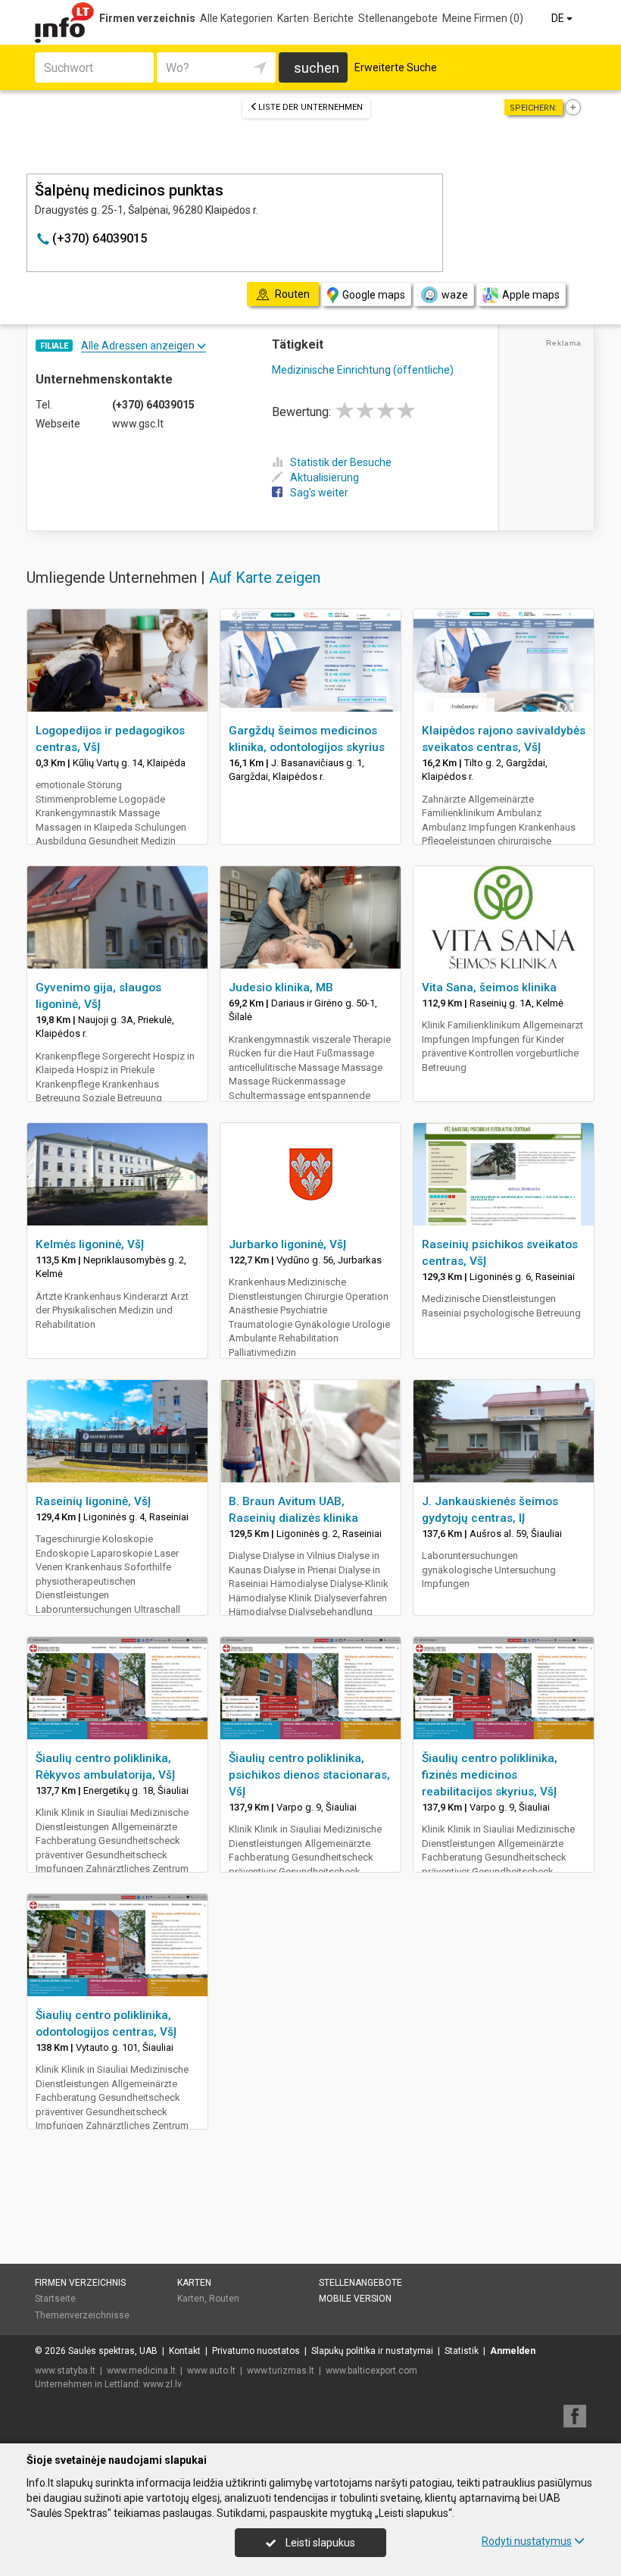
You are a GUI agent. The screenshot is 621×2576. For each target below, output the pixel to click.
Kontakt (185, 2351)
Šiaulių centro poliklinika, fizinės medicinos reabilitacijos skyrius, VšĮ (490, 1775)
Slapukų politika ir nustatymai (372, 2351)
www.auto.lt (211, 2371)
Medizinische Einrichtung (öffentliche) (363, 370)
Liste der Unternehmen (310, 107)
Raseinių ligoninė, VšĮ (93, 1501)
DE (559, 18)
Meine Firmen (483, 18)
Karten (293, 18)
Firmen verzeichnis (147, 18)
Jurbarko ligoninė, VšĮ (287, 1244)
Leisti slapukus (319, 2543)
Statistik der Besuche (341, 462)
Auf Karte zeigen (265, 577)
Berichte (334, 18)
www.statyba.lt (65, 2371)
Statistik (462, 2351)
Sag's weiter (319, 493)
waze (455, 295)
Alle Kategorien (236, 18)
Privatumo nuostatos (256, 2351)
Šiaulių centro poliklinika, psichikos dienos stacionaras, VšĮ (309, 1775)
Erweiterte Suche (396, 67)
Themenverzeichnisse (82, 2315)
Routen (224, 2299)
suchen (317, 68)
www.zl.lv (162, 2384)
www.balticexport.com (371, 2371)
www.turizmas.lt (281, 2371)
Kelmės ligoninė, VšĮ (90, 1244)
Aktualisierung (325, 477)
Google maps (374, 295)
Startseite (55, 2299)
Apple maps (531, 295)
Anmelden (513, 2351)
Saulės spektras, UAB (113, 2351)
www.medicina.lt (141, 2371)
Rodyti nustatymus (527, 2541)
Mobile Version (355, 2299)
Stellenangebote (398, 18)
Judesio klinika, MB (281, 988)
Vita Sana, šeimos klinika (489, 988)
